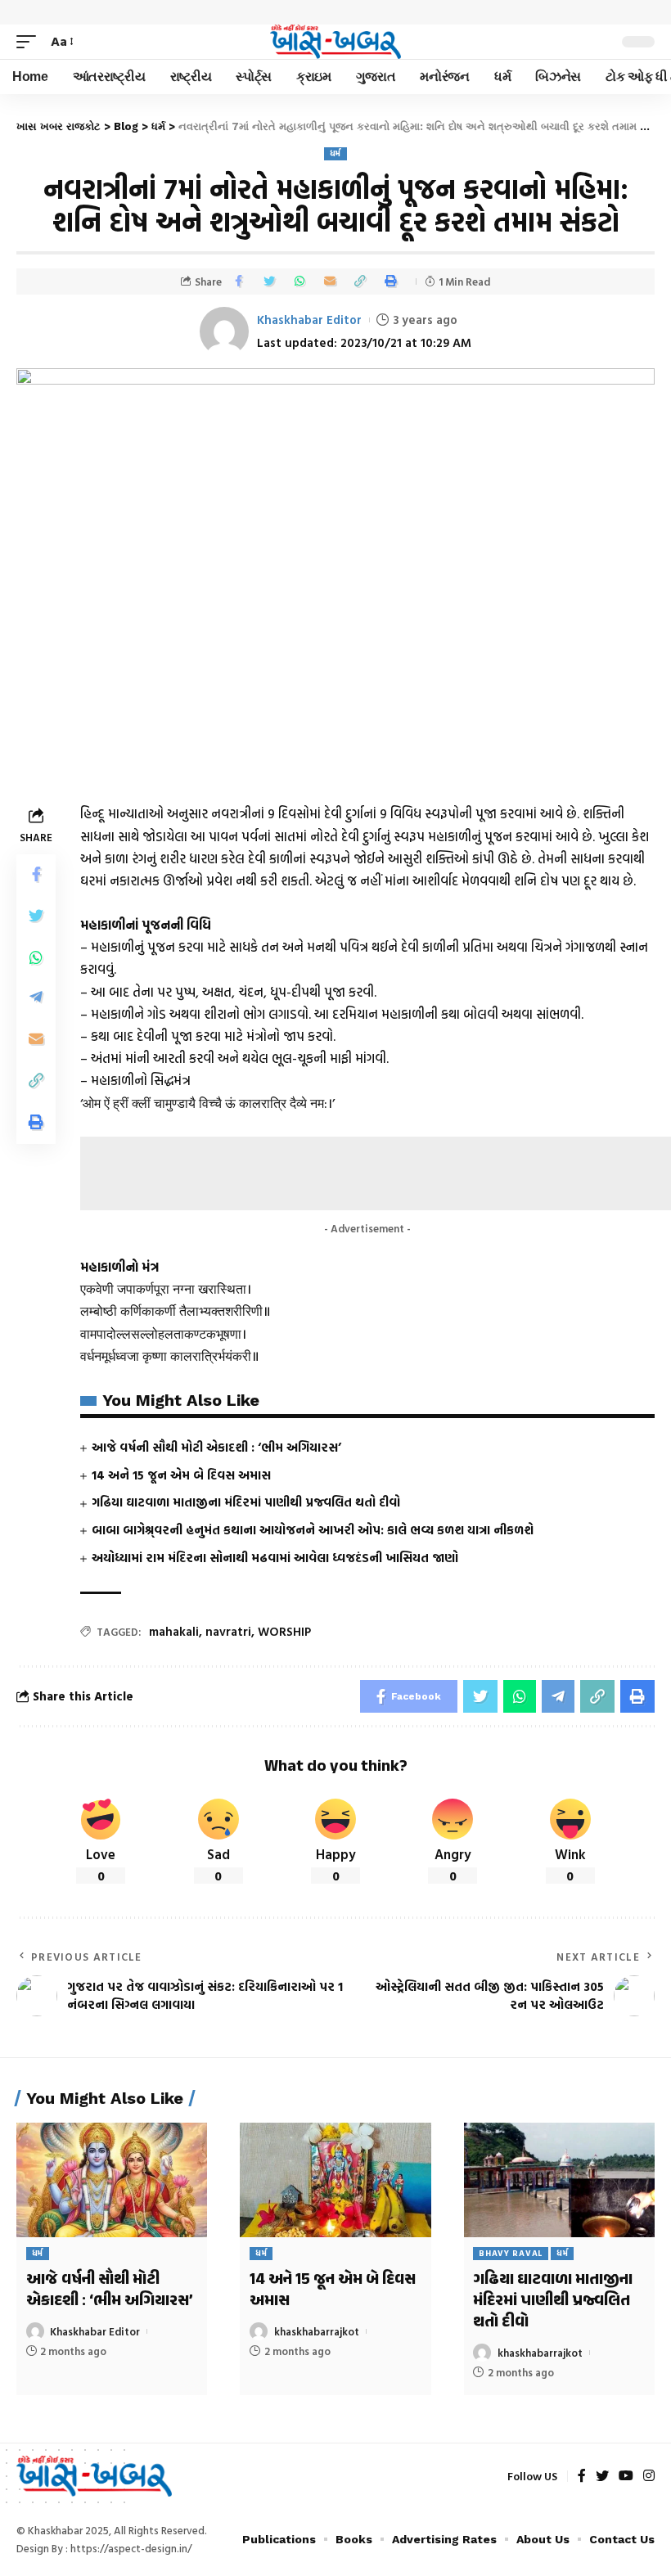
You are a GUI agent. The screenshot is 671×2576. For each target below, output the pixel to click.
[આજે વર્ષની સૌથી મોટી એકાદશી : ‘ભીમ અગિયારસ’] (112, 2180)
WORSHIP (284, 1631)
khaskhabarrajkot (317, 2331)
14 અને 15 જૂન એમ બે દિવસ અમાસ (181, 1475)
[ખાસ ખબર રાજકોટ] (335, 42)
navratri (228, 1631)
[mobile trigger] (30, 41)
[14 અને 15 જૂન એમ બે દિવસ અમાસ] (335, 2180)
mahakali (174, 1631)
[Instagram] (649, 2477)
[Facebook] (582, 2477)
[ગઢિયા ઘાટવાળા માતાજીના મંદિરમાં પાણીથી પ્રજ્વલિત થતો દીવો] (559, 2180)
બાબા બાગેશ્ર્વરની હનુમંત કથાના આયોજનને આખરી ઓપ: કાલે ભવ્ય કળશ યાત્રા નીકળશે (313, 1530)
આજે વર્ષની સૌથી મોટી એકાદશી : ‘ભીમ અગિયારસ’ (216, 1447)
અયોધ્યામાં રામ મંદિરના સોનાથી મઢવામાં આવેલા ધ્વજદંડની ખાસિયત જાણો (275, 1558)
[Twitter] (602, 2477)
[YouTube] (626, 2477)
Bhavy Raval (511, 2253)
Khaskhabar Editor (309, 320)
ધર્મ (335, 153)
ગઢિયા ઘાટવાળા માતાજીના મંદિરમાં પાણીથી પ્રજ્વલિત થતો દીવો (246, 1502)
